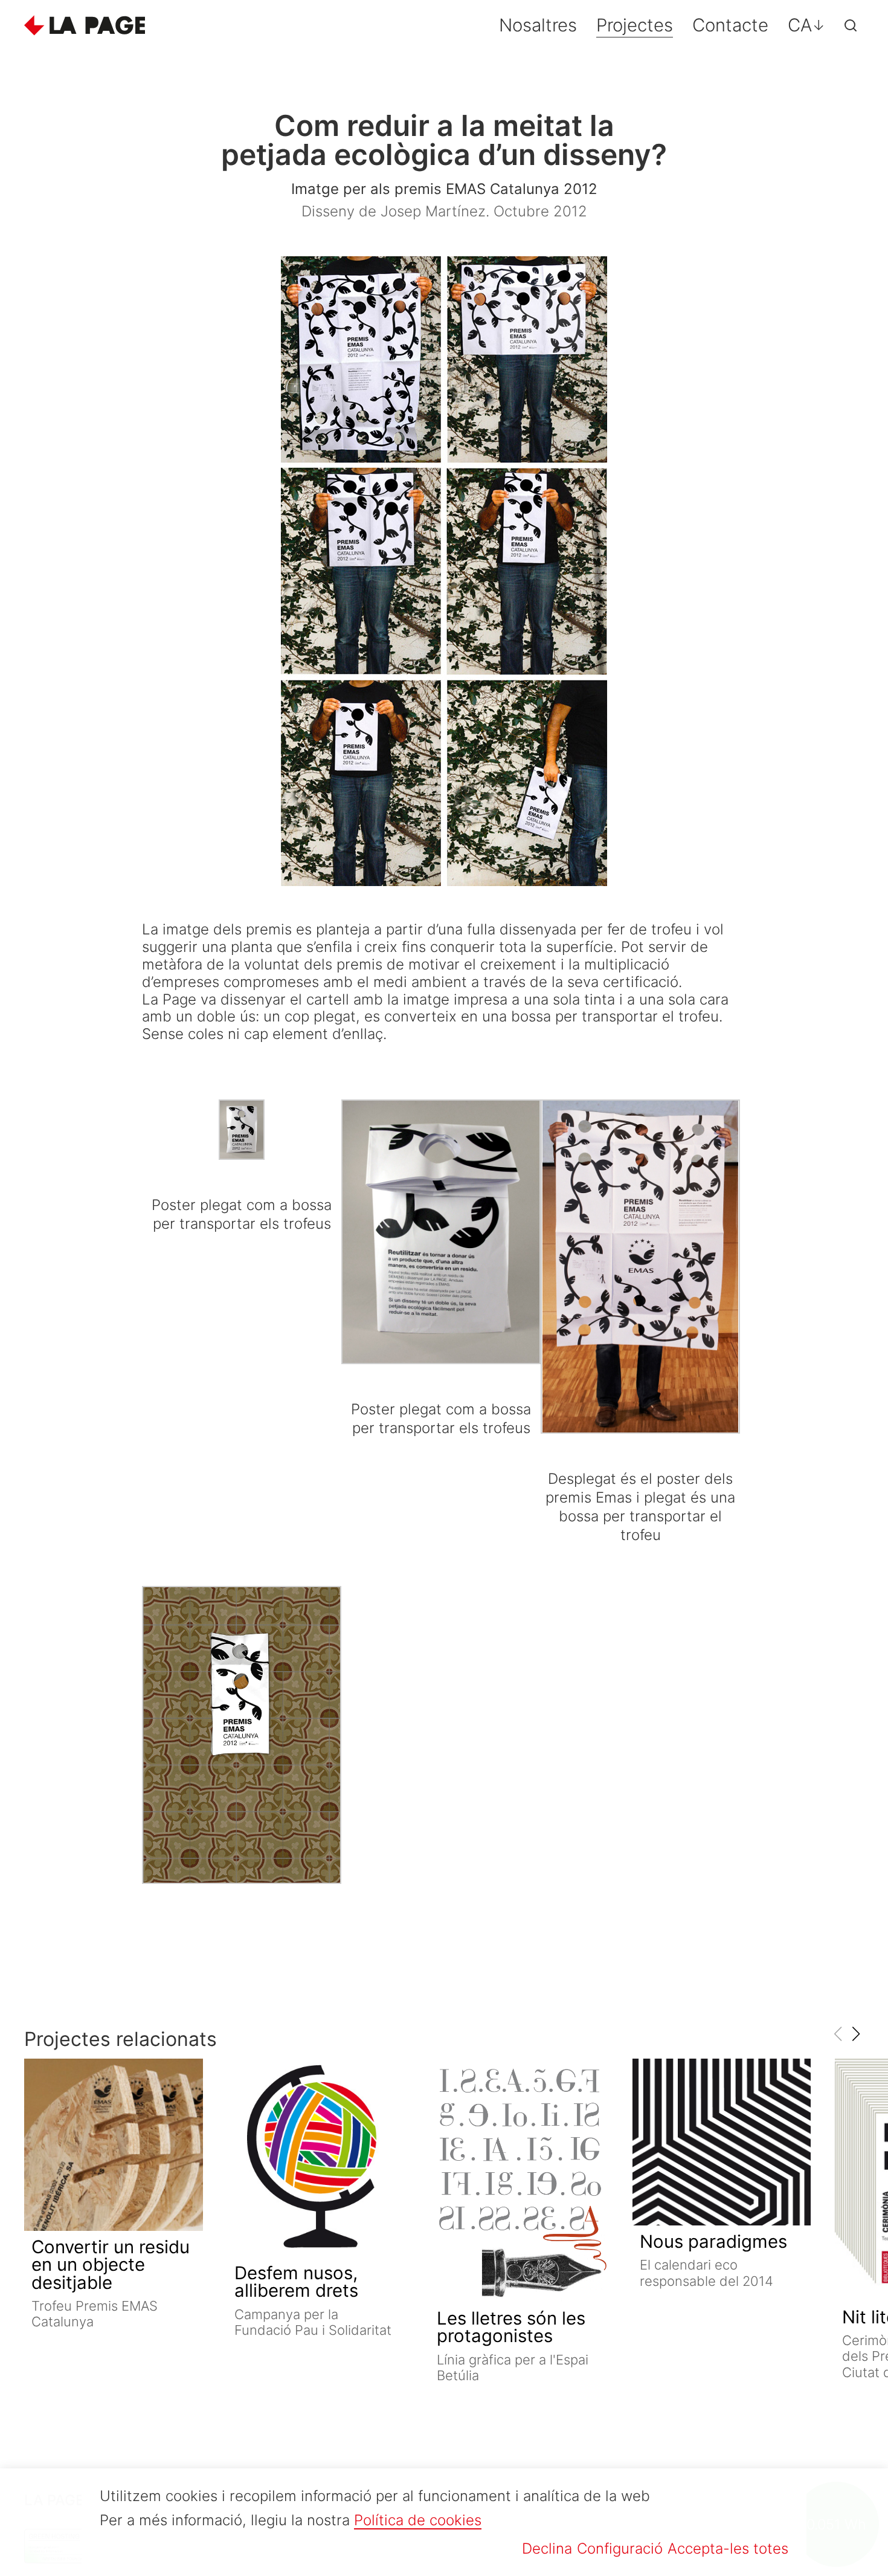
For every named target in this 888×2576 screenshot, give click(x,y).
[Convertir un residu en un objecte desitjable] (114, 2144)
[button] (856, 2034)
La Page (85, 25)
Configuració (620, 2548)
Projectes (635, 25)
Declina (547, 2548)
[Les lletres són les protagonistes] (519, 2180)
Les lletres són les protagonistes (511, 2327)
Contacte (730, 25)
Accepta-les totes (728, 2548)
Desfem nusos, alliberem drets (296, 2282)
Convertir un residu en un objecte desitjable (111, 2265)
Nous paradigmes (713, 2241)
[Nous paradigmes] (722, 2142)
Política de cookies (418, 2520)
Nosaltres (538, 25)
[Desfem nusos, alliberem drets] (317, 2158)
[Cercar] (851, 25)
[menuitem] (806, 25)
